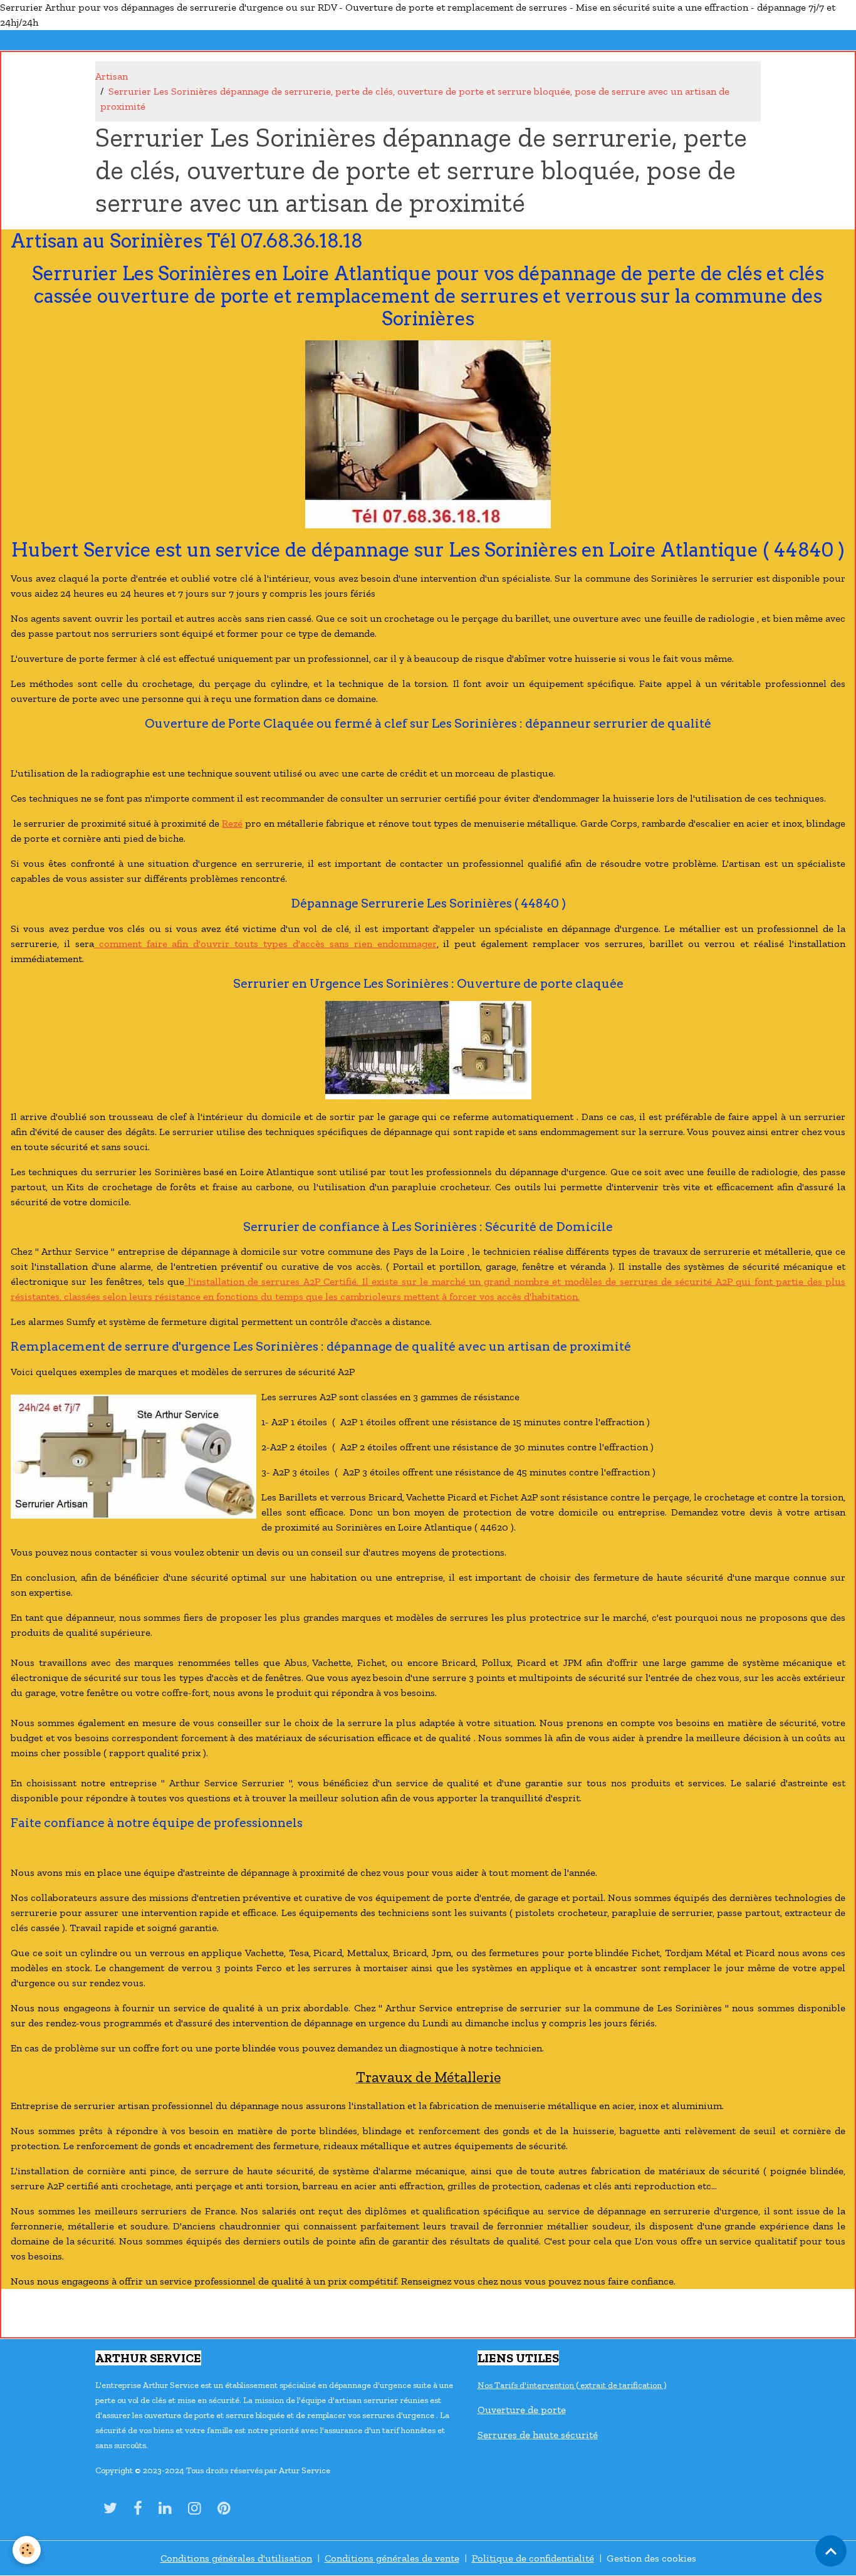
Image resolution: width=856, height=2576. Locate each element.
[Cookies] (27, 2550)
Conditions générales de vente (392, 2558)
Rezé (232, 823)
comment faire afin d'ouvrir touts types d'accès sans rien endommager (265, 944)
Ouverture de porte (522, 2410)
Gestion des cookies (651, 2558)
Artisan (112, 76)
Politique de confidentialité (533, 2558)
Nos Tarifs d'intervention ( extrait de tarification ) (572, 2385)
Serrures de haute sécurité (538, 2435)
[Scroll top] (831, 2551)
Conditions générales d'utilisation (236, 2558)
